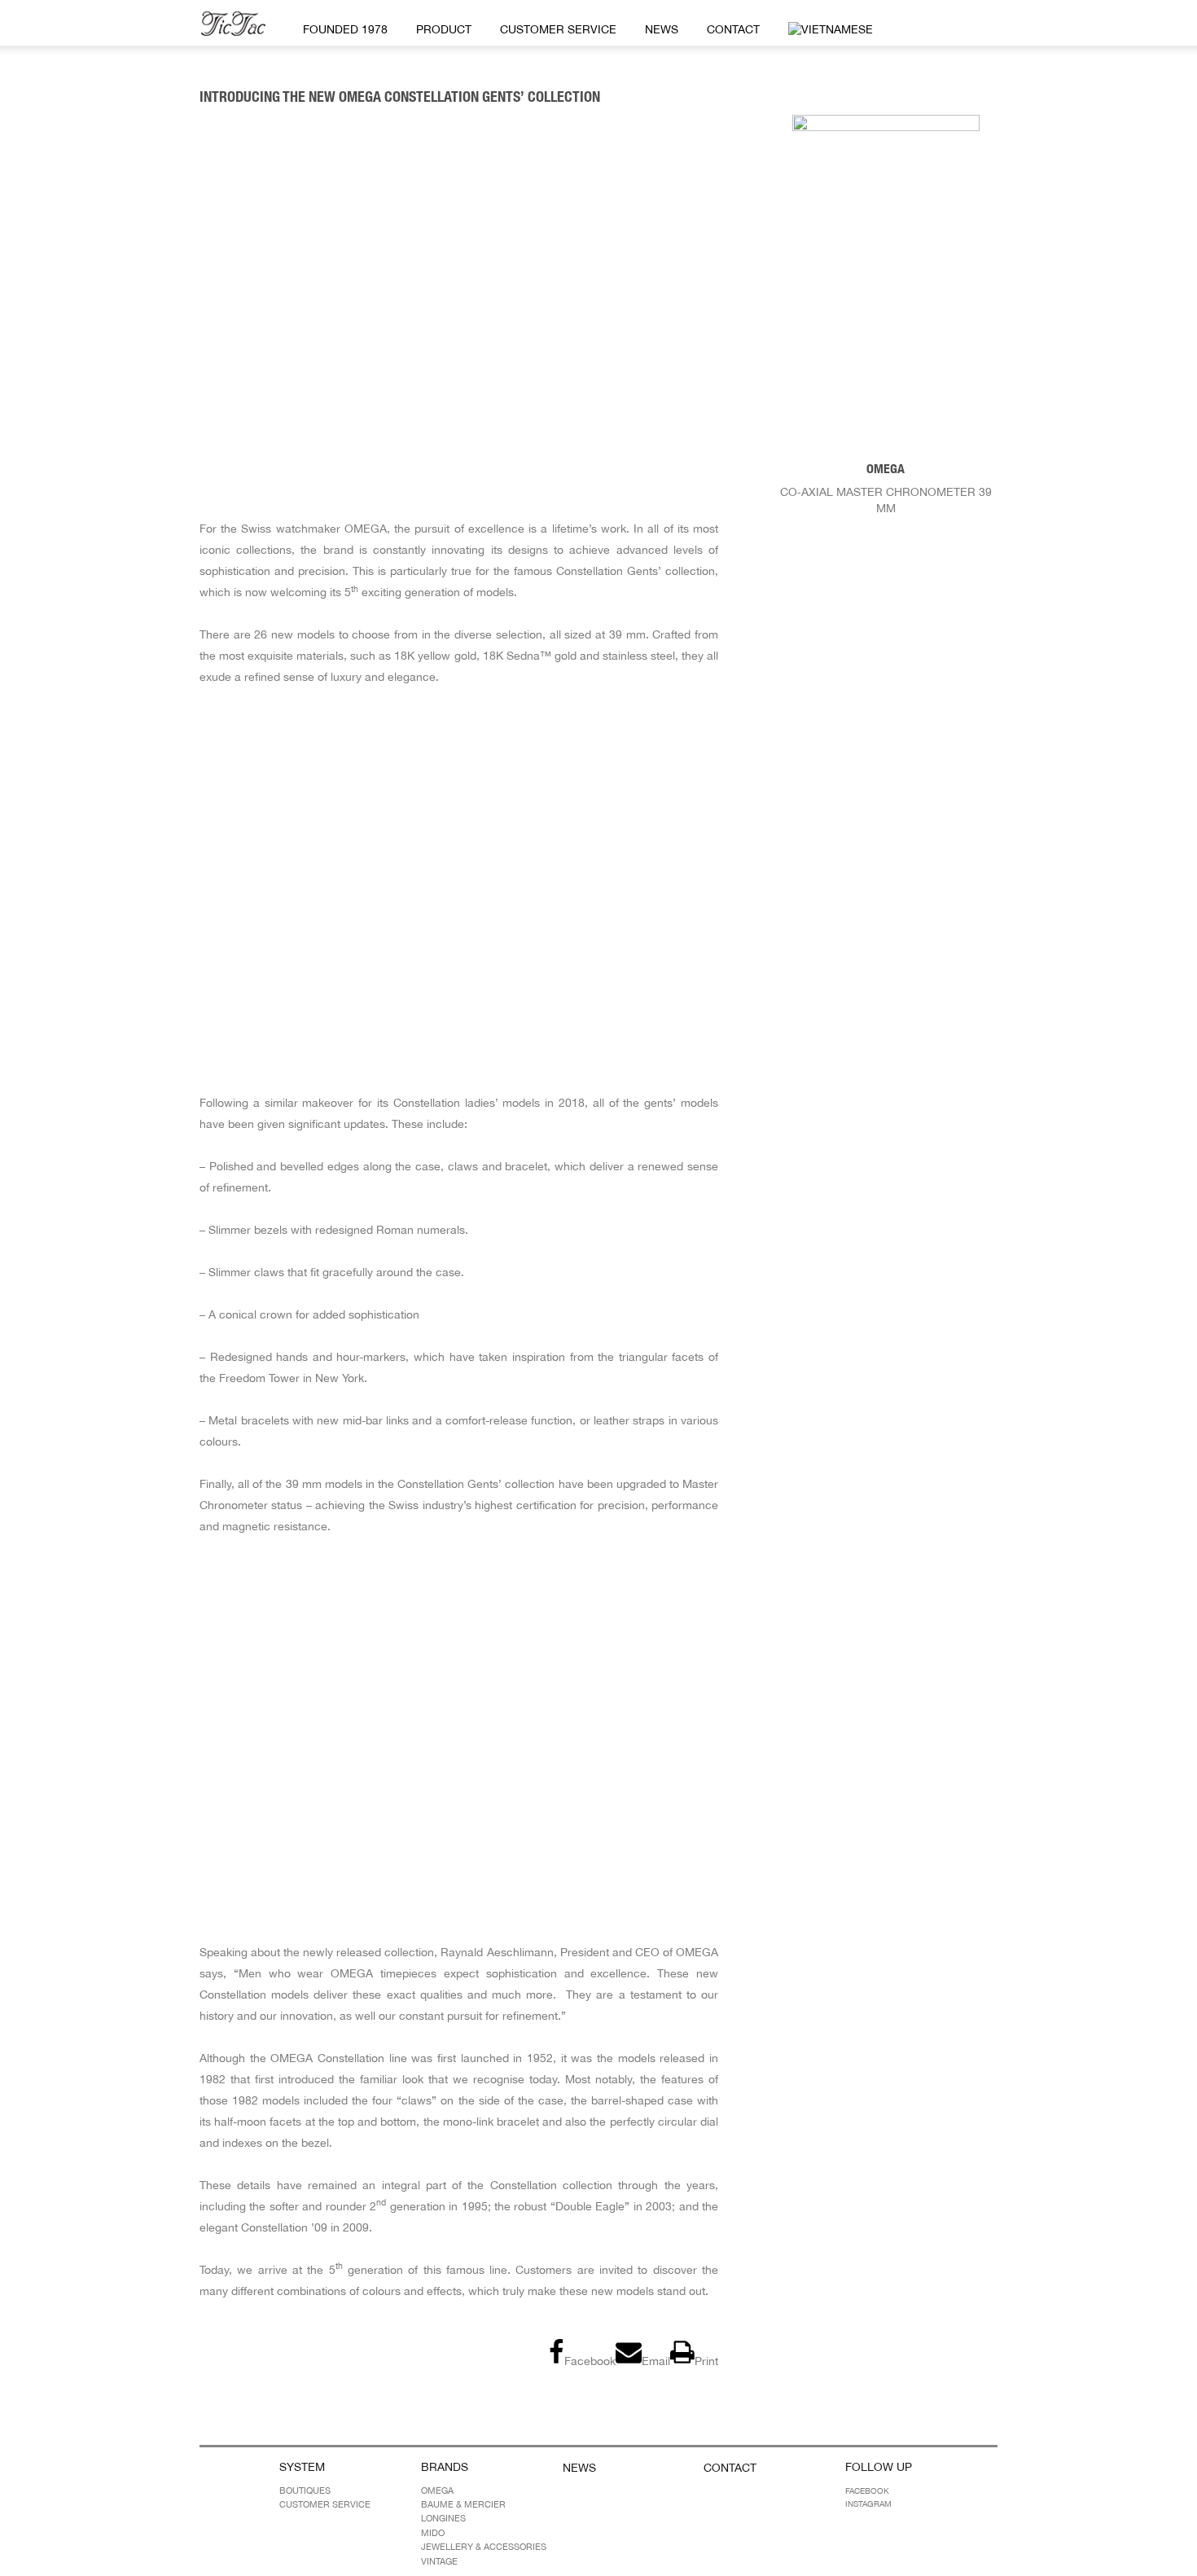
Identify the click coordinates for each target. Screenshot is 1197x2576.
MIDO (433, 2532)
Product (444, 29)
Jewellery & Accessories (484, 2547)
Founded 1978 (345, 29)
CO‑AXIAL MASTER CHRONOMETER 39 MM (886, 488)
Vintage (439, 2561)
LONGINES (443, 2518)
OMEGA (437, 2490)
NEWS (662, 29)
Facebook (867, 2490)
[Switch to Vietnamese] (828, 30)
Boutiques (305, 2490)
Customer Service (558, 29)
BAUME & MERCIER (463, 2504)
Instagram (868, 2503)
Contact (733, 29)
